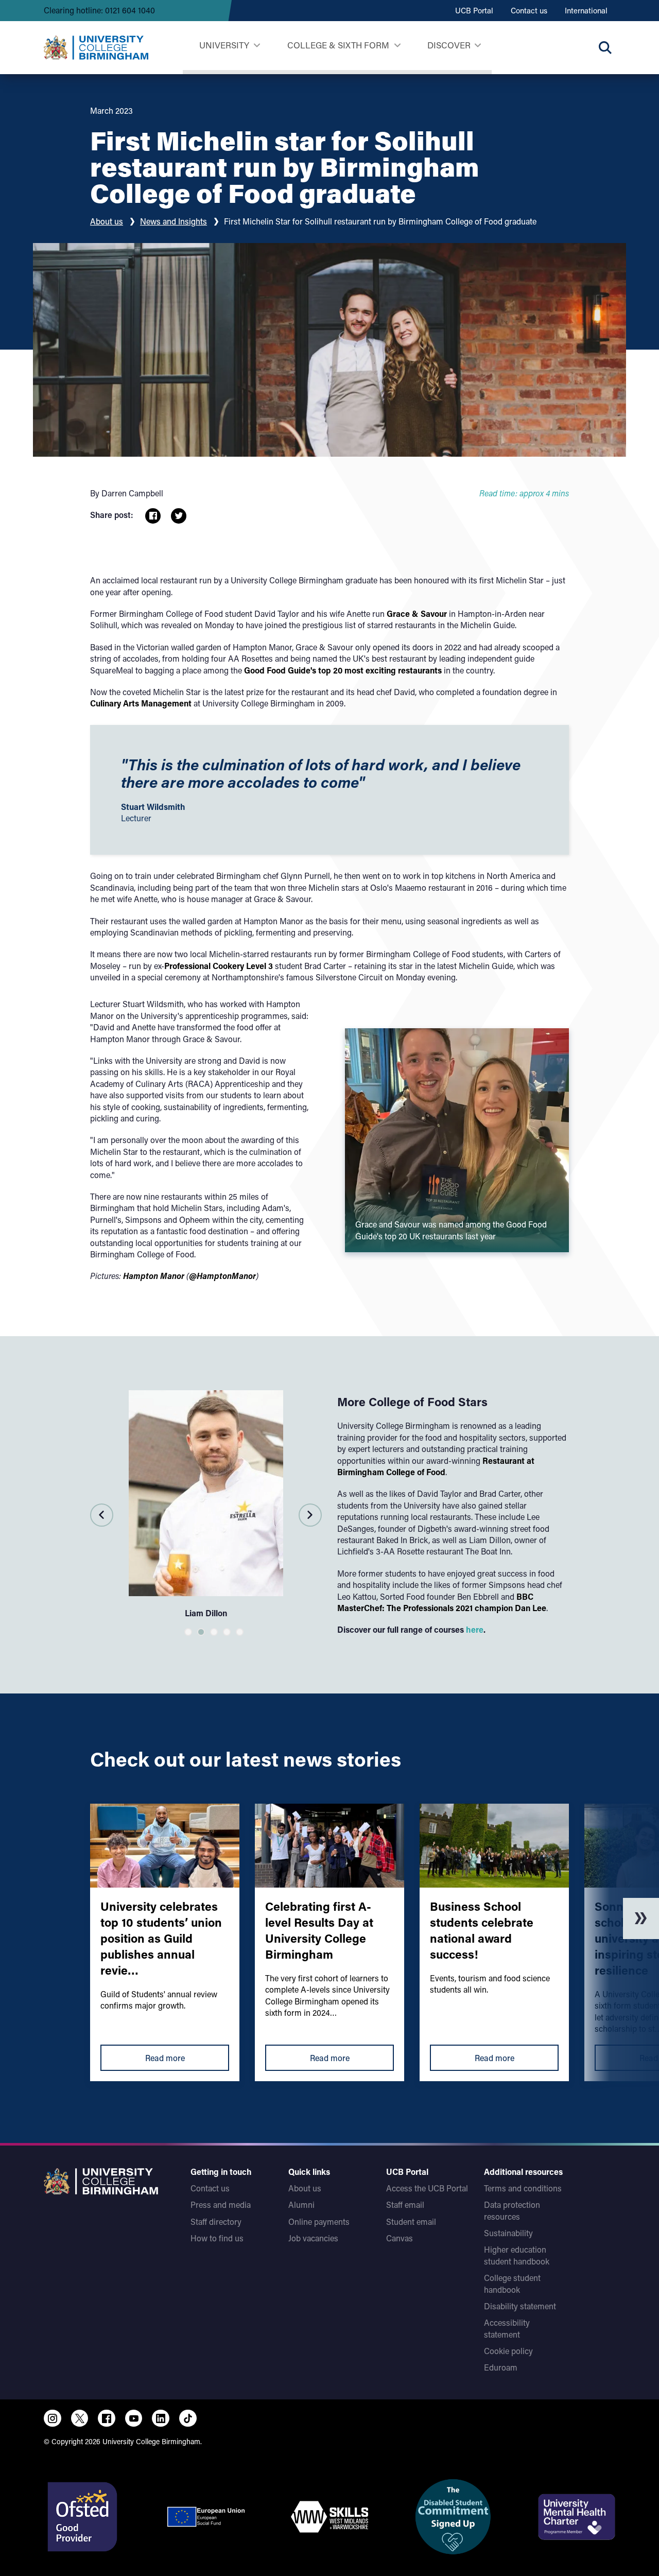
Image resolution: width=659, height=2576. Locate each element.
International (586, 10)
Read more (165, 2058)
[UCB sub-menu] (257, 46)
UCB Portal (474, 10)
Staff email (405, 2205)
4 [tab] (227, 1632)
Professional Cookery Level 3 (219, 966)
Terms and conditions (523, 2188)
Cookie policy (508, 2351)
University (224, 45)
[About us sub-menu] (478, 46)
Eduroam (501, 2367)
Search (605, 47)
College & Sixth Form (338, 45)
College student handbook (512, 2283)
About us (107, 221)
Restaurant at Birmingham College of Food (436, 1466)
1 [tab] (188, 1632)
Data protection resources (512, 2210)
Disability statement (520, 2306)
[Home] (96, 48)
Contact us (529, 10)
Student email (411, 2221)
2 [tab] (201, 1632)
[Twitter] (80, 2418)
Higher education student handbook (517, 2255)
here (475, 1629)
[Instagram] (53, 2418)
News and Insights (174, 221)
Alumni (301, 2205)
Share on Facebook (153, 516)
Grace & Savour (417, 613)
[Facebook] (107, 2418)
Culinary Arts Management (141, 703)
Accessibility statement (507, 2328)
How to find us (217, 2238)
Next (310, 1515)
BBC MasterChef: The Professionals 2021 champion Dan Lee (442, 1602)
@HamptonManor (222, 1276)
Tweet (179, 516)
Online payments (319, 2221)
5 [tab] (240, 1632)
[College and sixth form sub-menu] (397, 46)
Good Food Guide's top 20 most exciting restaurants (343, 670)
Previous (102, 1515)
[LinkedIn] (161, 2418)
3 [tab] (214, 1632)
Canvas (400, 2238)
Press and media (221, 2205)
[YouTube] (134, 2418)
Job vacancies (313, 2238)
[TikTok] (188, 2418)
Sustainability (508, 2233)
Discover (449, 45)
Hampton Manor (154, 1276)
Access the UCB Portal (427, 2188)
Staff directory (216, 2221)
